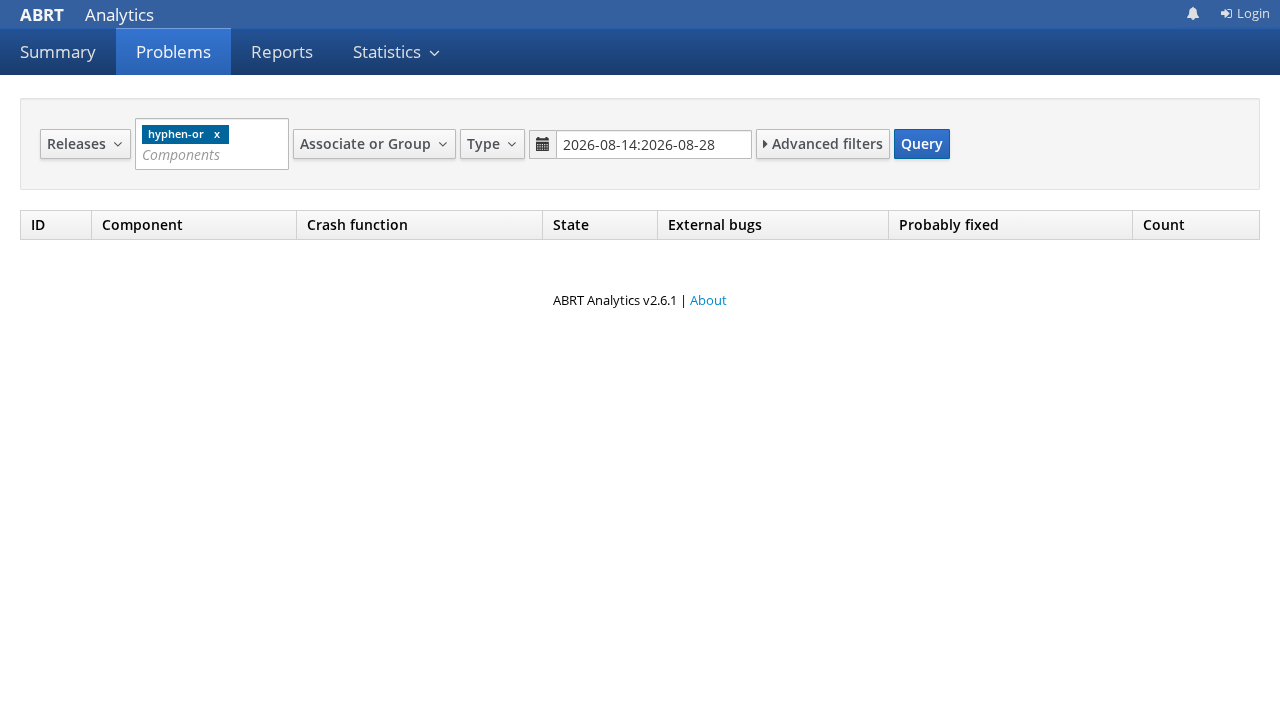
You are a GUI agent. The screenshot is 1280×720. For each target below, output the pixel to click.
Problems (173, 51)
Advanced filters (825, 143)
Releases (78, 143)
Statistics (389, 51)
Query (922, 143)
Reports (282, 51)
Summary (58, 51)
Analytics (87, 14)
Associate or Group (367, 143)
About (708, 300)
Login (1253, 13)
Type (485, 143)
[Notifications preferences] (1193, 13)
